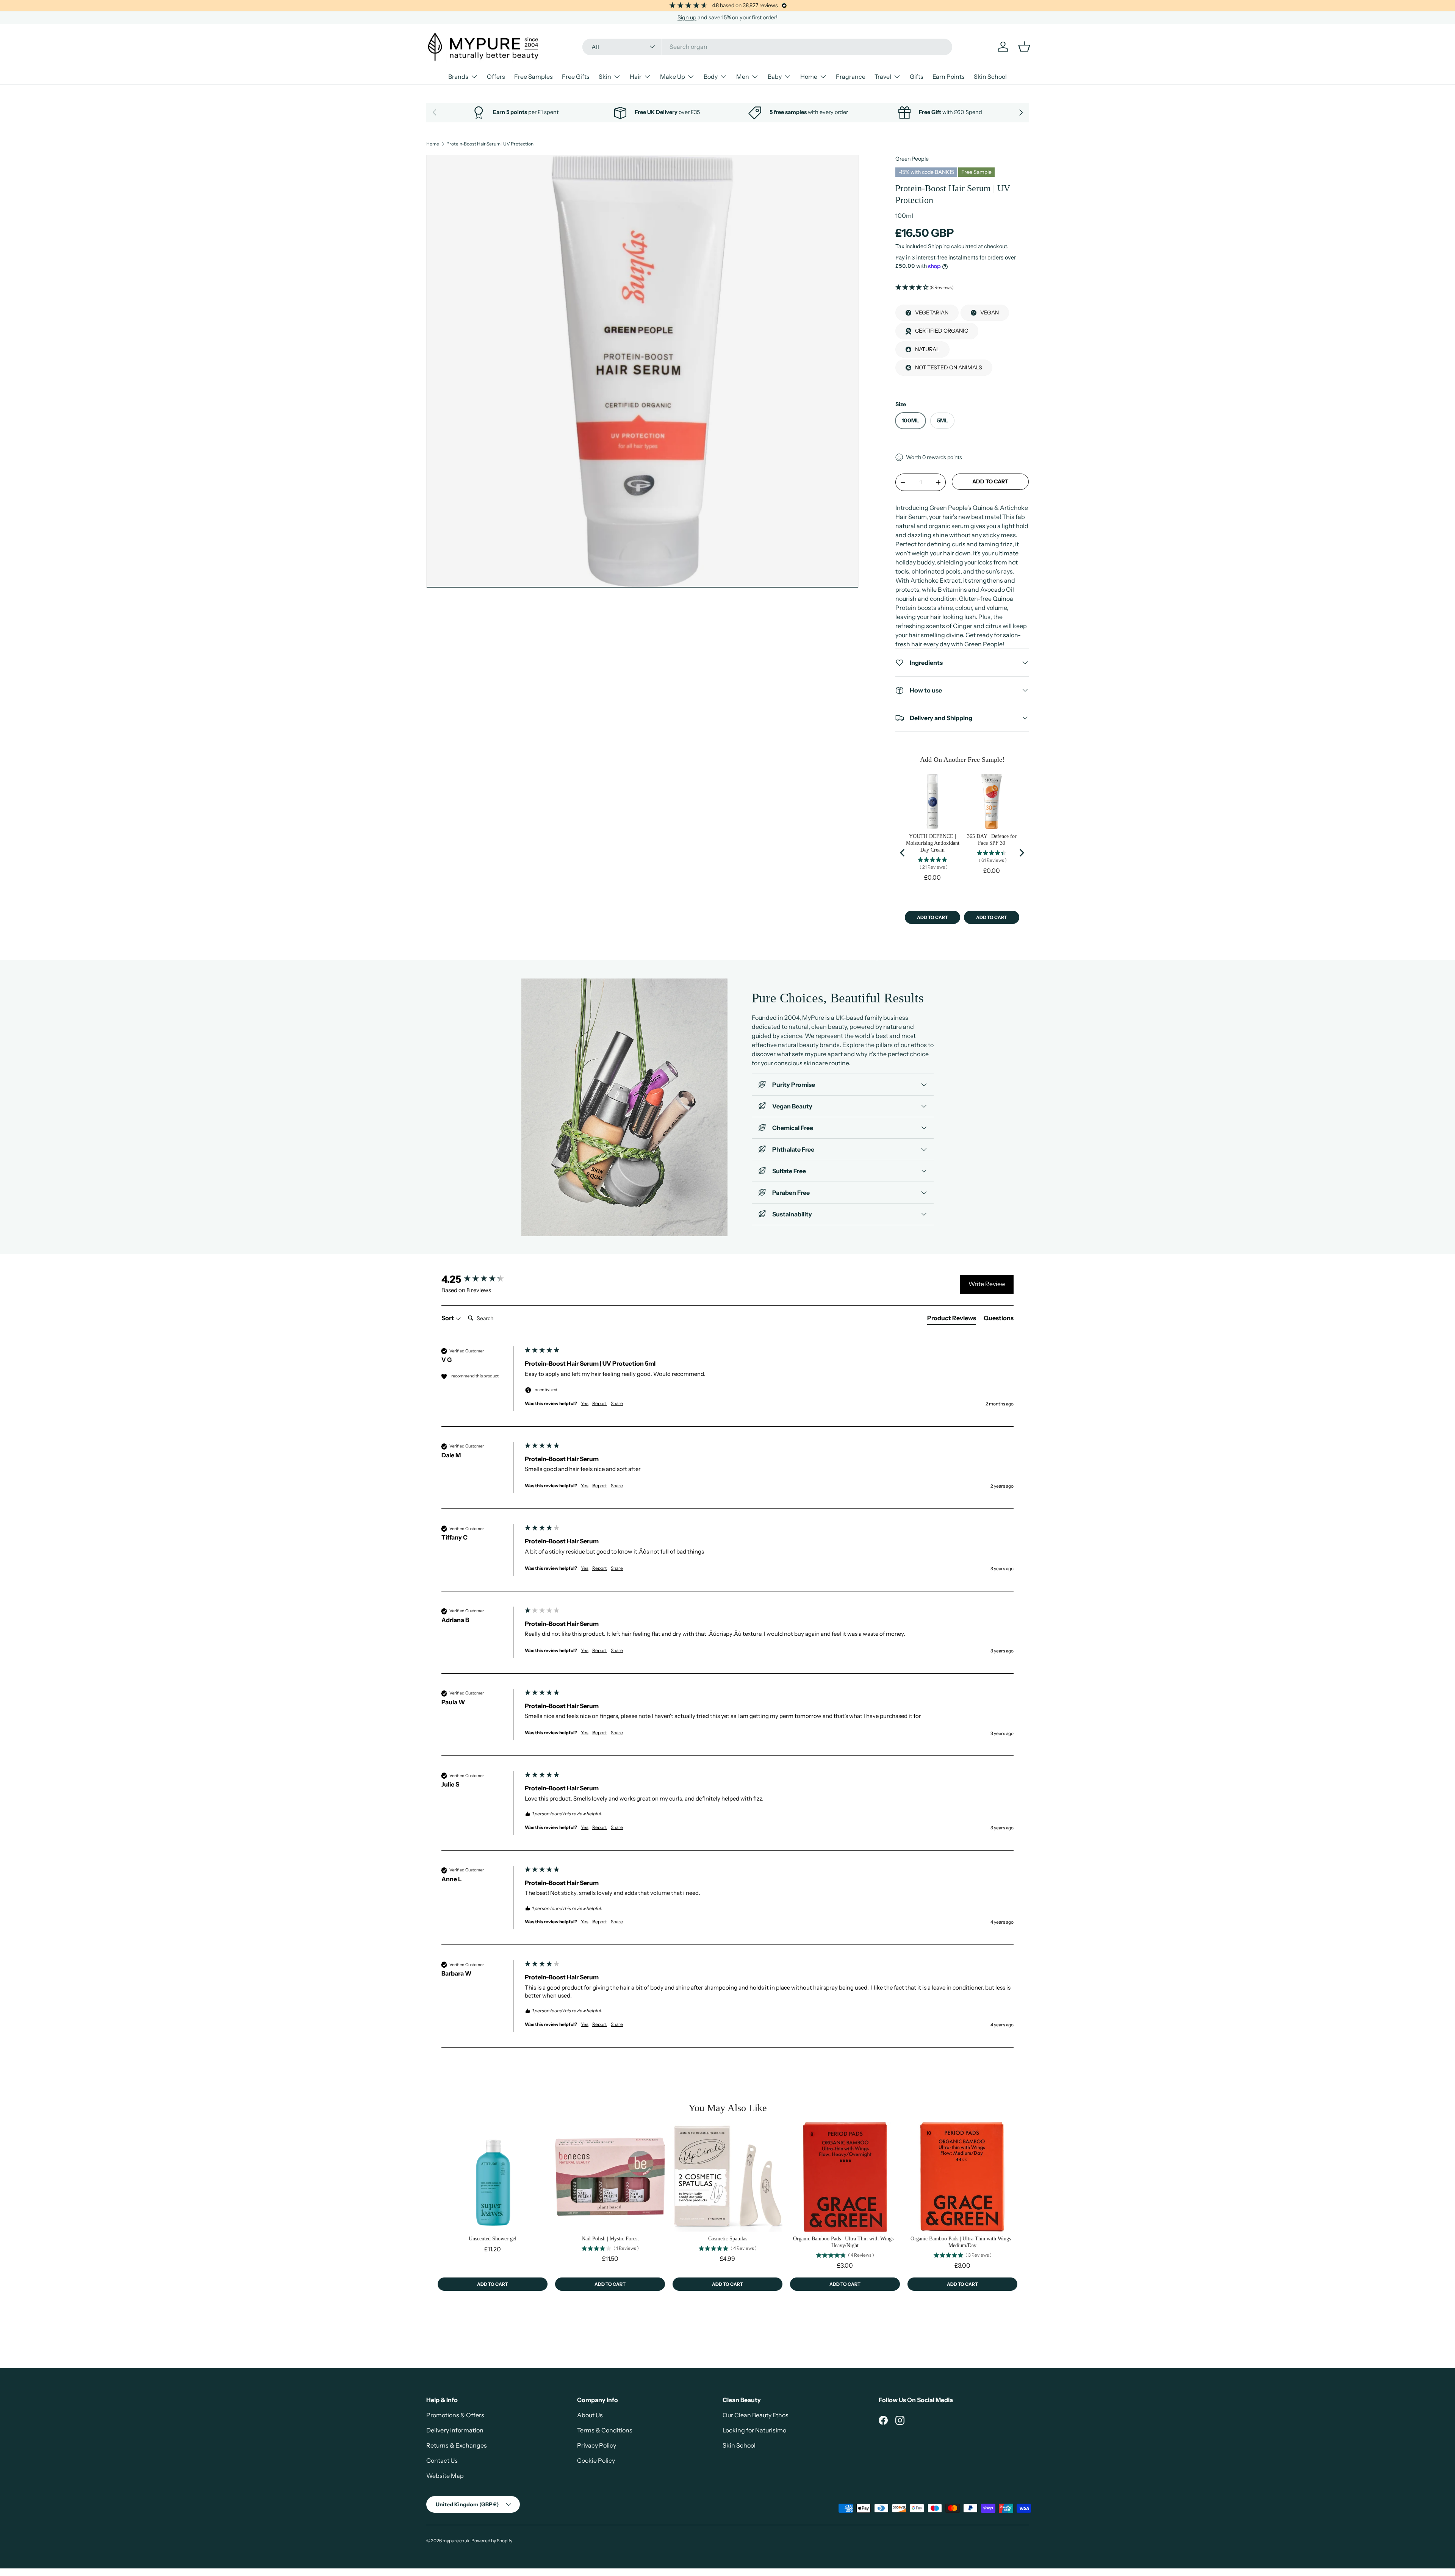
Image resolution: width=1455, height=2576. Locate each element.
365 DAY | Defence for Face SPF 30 (992, 840)
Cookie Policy (596, 2460)
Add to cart (990, 481)
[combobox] (767, 47)
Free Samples (533, 77)
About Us (590, 2415)
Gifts (917, 77)
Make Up (673, 77)
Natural (927, 349)
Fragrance (851, 77)
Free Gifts (576, 77)
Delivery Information (455, 2430)
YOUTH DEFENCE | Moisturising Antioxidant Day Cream (933, 843)
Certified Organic (942, 331)
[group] (481, 1279)
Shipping (939, 246)
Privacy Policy (597, 2445)
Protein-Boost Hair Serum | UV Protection (490, 144)
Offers (496, 77)
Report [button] (600, 1403)
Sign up (687, 17)
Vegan (990, 313)
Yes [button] (585, 1403)
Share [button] (617, 1403)
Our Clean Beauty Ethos (756, 2415)
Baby (775, 77)
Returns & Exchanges (457, 2445)
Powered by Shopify (492, 2541)
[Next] (1021, 853)
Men (743, 77)
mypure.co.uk (456, 2541)
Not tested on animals (949, 367)
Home (809, 77)
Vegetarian (932, 313)
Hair (636, 77)
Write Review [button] (987, 1284)
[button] (962, 288)
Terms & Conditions (605, 2430)
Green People (912, 159)
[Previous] (903, 853)
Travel (883, 77)
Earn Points (949, 77)
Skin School (990, 77)
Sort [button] (448, 1318)
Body (711, 77)
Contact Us (442, 2460)
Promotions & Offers (455, 2415)
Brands (458, 77)
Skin (605, 77)
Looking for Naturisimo (754, 2430)
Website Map (445, 2476)
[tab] (952, 1319)
